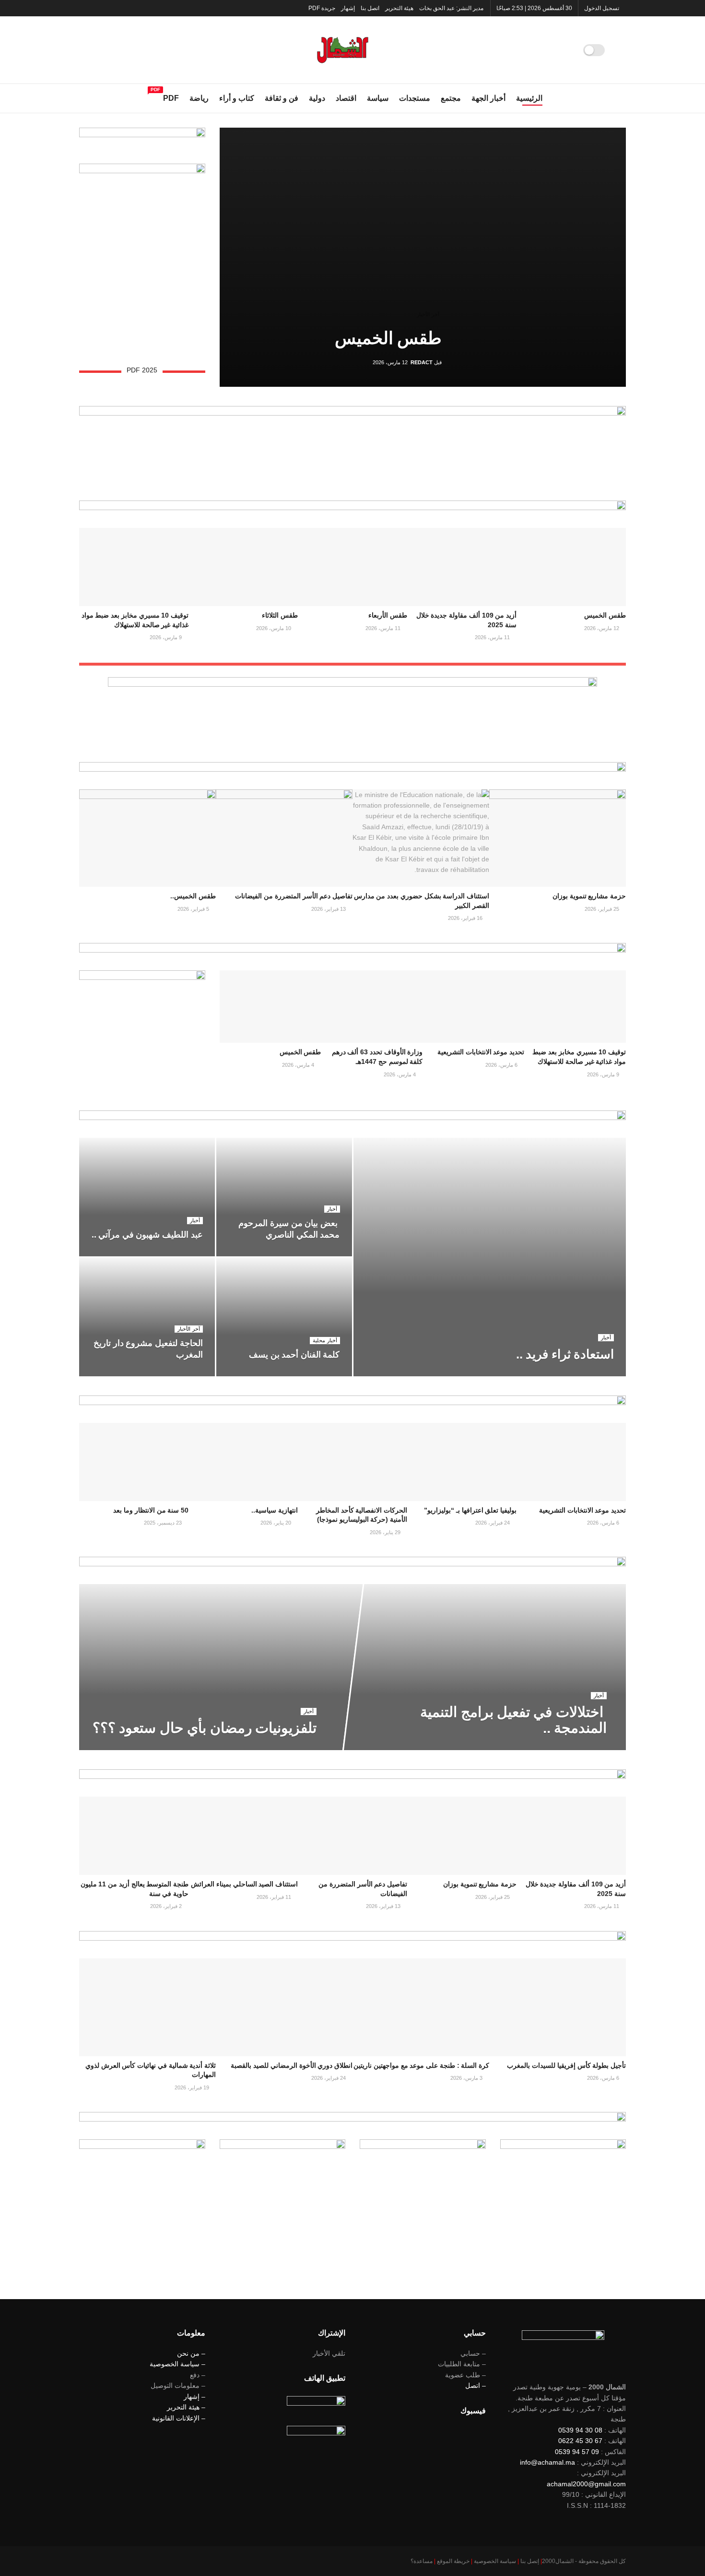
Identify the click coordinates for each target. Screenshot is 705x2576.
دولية (317, 98)
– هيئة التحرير (186, 2407)
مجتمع (451, 98)
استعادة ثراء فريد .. (565, 1354)
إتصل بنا (530, 2561)
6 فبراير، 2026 (556, 1373)
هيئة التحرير (399, 8)
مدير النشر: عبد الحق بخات (451, 8)
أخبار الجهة (488, 98)
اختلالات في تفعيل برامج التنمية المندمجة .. (513, 1720)
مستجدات (415, 98)
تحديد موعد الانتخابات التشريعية (481, 1052)
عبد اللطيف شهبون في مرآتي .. (147, 1235)
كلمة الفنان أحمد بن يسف (294, 1355)
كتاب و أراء (237, 98)
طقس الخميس (388, 338)
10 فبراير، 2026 (583, 1747)
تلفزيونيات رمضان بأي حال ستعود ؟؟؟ (205, 1728)
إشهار (348, 8)
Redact (422, 362)
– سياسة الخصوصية (177, 2364)
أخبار (606, 1337)
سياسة (378, 98)
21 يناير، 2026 (182, 1253)
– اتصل (476, 2385)
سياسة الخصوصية (495, 2561)
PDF (171, 97)
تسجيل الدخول (602, 8)
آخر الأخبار (428, 314)
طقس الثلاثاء (280, 615)
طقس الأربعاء (388, 615)
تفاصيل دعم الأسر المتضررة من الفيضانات (294, 896)
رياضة (199, 98)
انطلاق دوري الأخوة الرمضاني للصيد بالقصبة (292, 2065)
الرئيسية (529, 98)
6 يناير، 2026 (320, 1373)
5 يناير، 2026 (183, 1373)
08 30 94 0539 (580, 2430)
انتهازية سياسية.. (275, 1510)
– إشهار (194, 2397)
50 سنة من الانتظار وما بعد (151, 1510)
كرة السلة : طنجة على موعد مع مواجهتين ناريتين (421, 2065)
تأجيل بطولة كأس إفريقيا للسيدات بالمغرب (566, 2065)
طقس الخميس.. (193, 896)
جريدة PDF (322, 8)
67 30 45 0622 (580, 2441)
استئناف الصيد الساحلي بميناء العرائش (244, 1884)
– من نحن (191, 2353)
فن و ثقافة (282, 98)
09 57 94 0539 (577, 2452)
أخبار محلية (325, 1340)
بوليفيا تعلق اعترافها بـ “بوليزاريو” (470, 1510)
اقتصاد (346, 98)
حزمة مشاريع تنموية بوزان (589, 896)
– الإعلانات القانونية (179, 2418)
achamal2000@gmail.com (586, 2484)
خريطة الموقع (453, 2561)
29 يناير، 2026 (319, 1253)
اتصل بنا (370, 8)
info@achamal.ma (547, 2462)
